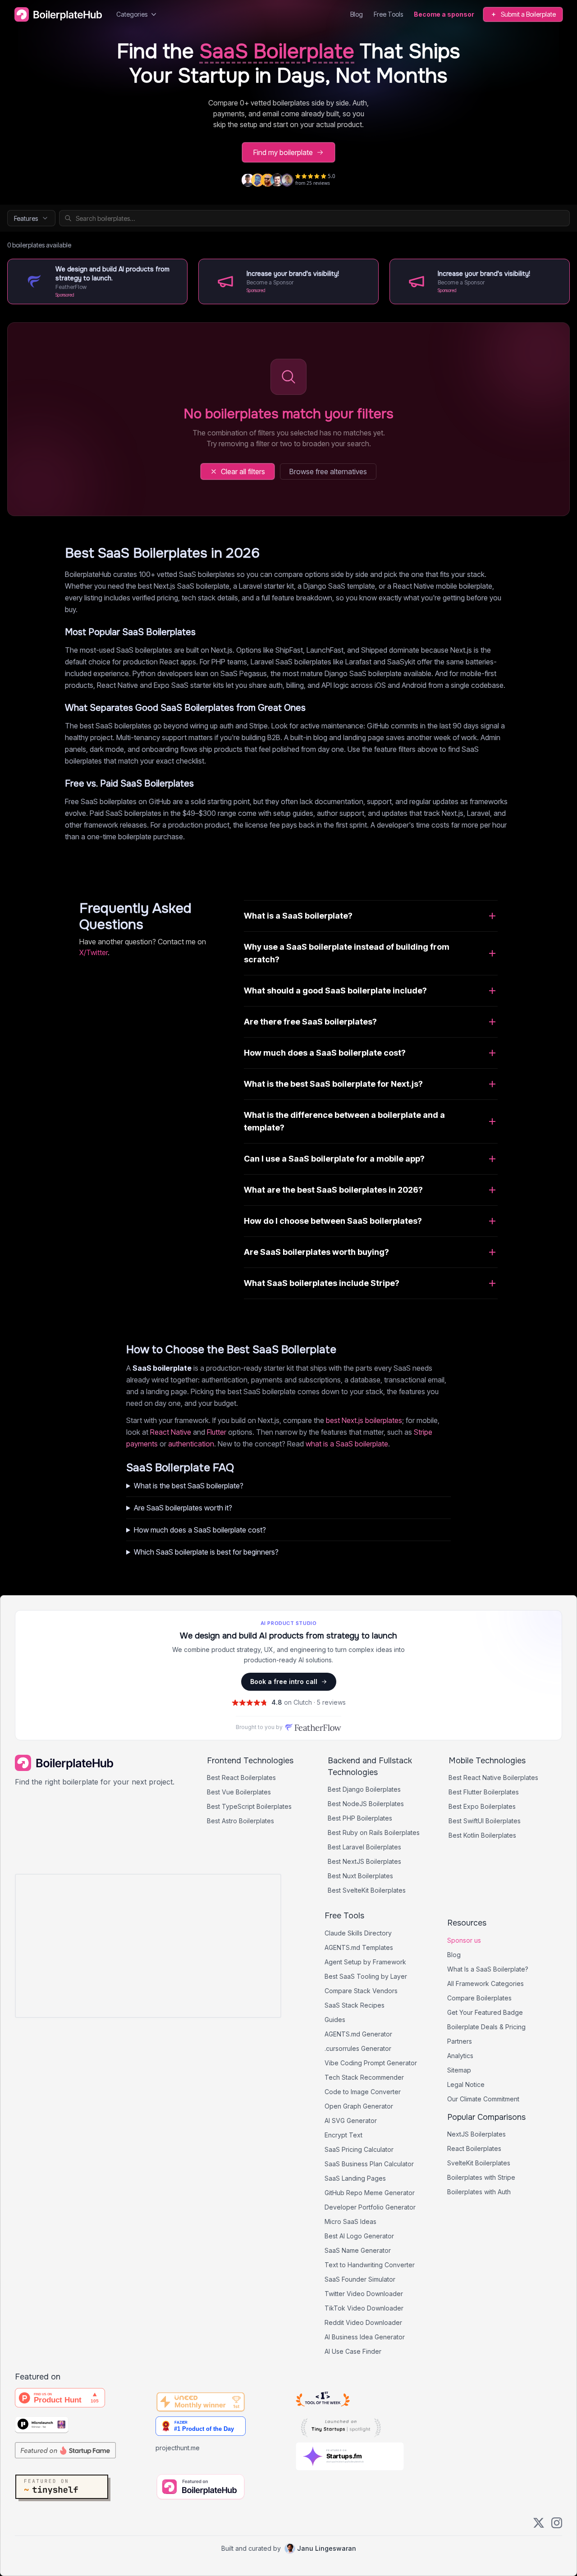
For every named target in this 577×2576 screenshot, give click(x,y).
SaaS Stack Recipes (355, 2005)
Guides (335, 2020)
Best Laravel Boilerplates (364, 1847)
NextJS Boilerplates (476, 2134)
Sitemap (459, 2070)
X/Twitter (94, 952)
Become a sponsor (444, 14)
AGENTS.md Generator (358, 2034)
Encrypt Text (343, 2135)
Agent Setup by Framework (365, 1962)
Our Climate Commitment (483, 2099)
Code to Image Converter (363, 2092)
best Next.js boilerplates (364, 1420)
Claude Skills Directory (358, 1933)
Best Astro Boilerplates (240, 1821)
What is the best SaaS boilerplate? (189, 1486)
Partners (460, 2041)
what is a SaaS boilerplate (347, 1444)
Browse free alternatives (328, 471)
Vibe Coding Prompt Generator (371, 2063)
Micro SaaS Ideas (350, 2221)
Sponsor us (464, 1940)
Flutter (217, 1432)
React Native (171, 1432)
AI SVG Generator (351, 2121)
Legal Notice (466, 2084)
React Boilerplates (474, 2148)
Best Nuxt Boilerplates (360, 1876)
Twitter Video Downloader (364, 2294)
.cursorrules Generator (358, 2048)
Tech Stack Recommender (364, 2077)
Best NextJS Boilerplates (364, 1861)
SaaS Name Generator (358, 2250)
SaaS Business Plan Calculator (369, 2164)
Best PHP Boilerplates (360, 1818)
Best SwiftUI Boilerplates (485, 1821)
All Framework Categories (485, 1983)
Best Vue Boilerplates (239, 1792)
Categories (132, 14)
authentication (191, 1444)
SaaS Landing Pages (355, 2178)
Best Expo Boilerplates (482, 1806)
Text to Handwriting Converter (370, 2265)
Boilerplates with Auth (479, 2192)
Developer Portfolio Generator (370, 2207)
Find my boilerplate (283, 152)
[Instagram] (557, 2523)
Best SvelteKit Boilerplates (367, 1890)
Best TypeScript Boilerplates (249, 1806)
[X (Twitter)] (539, 2523)
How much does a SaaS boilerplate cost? (200, 1530)
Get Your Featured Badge (485, 2012)
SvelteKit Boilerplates (479, 2163)
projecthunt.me (178, 2448)
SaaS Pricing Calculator (359, 2149)
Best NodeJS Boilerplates (366, 1804)
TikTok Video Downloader (364, 2308)
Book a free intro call (284, 1681)
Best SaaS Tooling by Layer (366, 1976)
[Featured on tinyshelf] (83, 2489)
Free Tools (388, 14)
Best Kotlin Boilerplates (482, 1835)
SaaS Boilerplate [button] (277, 52)
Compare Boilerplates (479, 1998)
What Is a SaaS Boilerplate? (488, 1969)
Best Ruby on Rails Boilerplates (374, 1832)
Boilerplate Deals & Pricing (486, 2027)
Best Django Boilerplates (364, 1789)
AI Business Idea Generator (365, 2337)
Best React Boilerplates (241, 1778)
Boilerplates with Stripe (481, 2177)
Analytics (460, 2056)
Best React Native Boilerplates (493, 1778)
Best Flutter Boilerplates (484, 1792)
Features (26, 218)
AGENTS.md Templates (359, 1947)
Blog (357, 14)
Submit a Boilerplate (528, 14)
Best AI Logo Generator (359, 2236)
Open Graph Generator (359, 2106)
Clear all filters (243, 471)
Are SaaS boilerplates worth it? (183, 1508)
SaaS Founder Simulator (360, 2279)
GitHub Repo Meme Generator (370, 2193)
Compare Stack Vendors (361, 1991)
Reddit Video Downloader (363, 2322)
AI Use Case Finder (353, 2351)
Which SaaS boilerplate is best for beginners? (206, 1552)
